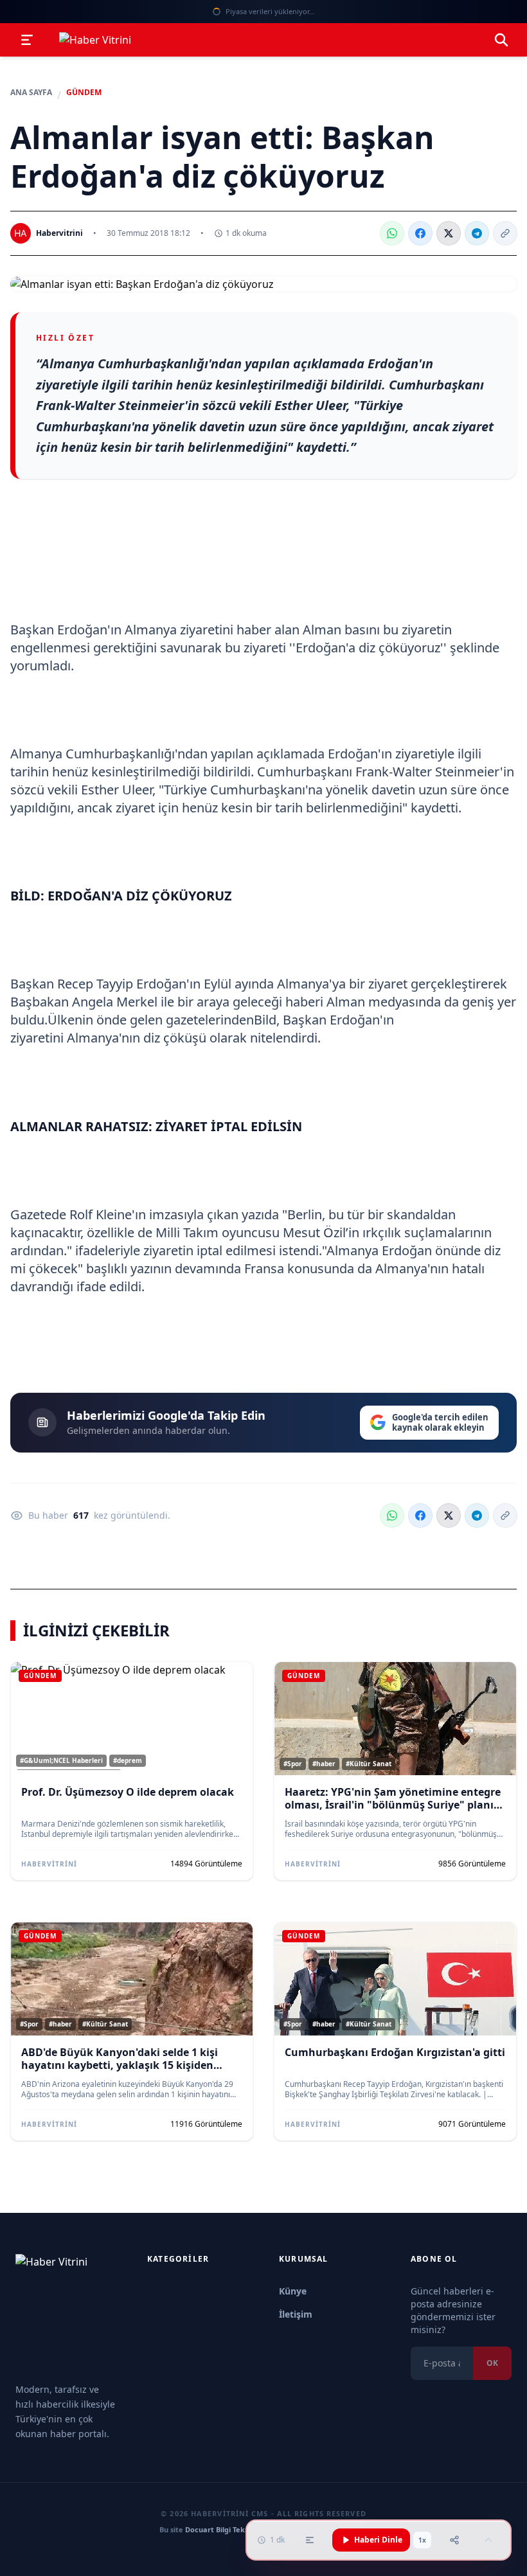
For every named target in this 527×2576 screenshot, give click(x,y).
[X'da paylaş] (449, 233)
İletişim (296, 2314)
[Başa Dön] (488, 2540)
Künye (293, 2291)
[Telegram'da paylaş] (477, 233)
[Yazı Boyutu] (310, 2540)
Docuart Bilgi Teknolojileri (230, 2529)
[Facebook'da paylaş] (420, 233)
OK (492, 2363)
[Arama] (501, 40)
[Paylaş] (454, 2540)
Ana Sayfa (31, 93)
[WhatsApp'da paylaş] (392, 233)
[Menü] (27, 40)
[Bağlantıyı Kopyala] (505, 233)
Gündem (84, 93)
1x (422, 2540)
